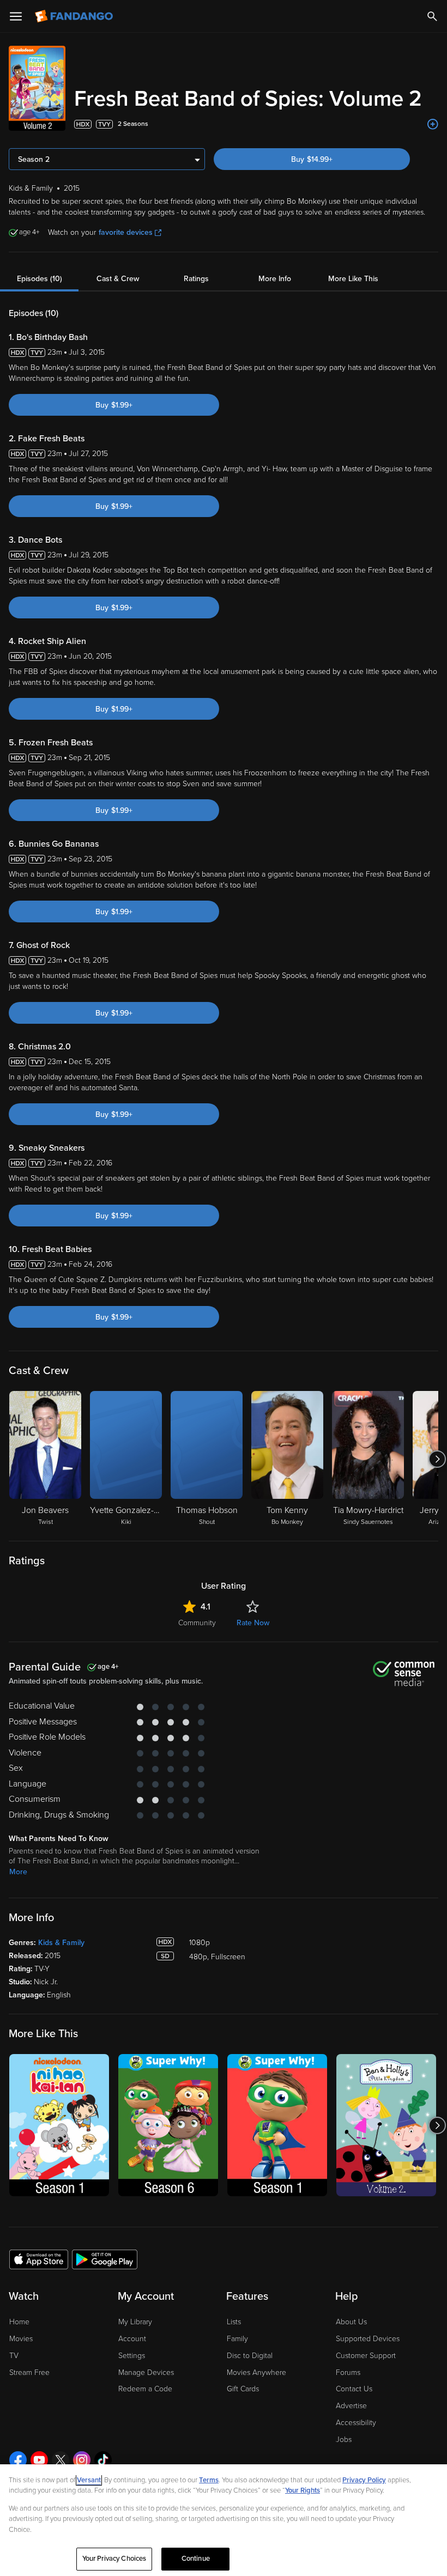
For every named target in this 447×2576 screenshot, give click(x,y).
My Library (135, 2322)
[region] (224, 2520)
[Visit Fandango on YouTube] (39, 2460)
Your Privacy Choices (114, 2559)
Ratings (196, 279)
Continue (196, 2559)
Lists (234, 2322)
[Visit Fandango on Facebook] (18, 2460)
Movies (21, 2339)
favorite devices (126, 232)
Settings (132, 2356)
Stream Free (29, 2373)
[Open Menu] (16, 16)
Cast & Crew (118, 279)
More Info (275, 279)
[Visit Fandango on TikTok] (103, 2460)
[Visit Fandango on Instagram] (82, 2460)
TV (14, 2356)
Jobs (344, 2440)
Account (132, 2339)
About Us (351, 2322)
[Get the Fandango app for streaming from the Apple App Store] (39, 2259)
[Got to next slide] (437, 1459)
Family (237, 2339)
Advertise (351, 2406)
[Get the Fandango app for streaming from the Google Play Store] (105, 2259)
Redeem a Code (145, 2389)
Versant (89, 2480)
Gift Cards (243, 2389)
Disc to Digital (250, 2356)
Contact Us (354, 2389)
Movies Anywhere (256, 2373)
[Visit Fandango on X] (61, 2460)
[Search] (432, 16)
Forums (348, 2373)
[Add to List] (433, 124)
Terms (209, 2480)
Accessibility (356, 2423)
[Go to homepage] (75, 16)
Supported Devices (368, 2339)
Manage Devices (146, 2373)
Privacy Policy (364, 2480)
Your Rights (303, 2490)
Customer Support (366, 2356)
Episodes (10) (40, 279)
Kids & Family (61, 1943)
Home (19, 2322)
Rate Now (253, 1623)
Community (197, 1623)
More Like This (353, 279)
